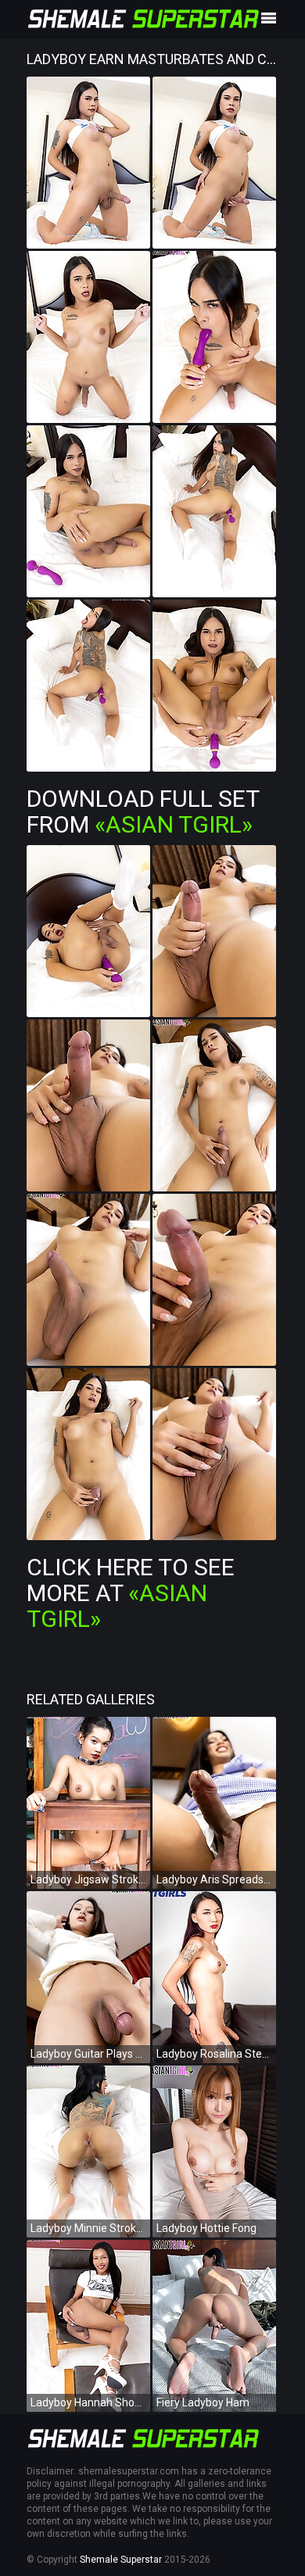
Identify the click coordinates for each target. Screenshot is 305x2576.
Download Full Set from (143, 811)
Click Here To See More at (131, 1593)
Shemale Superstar (121, 2560)
